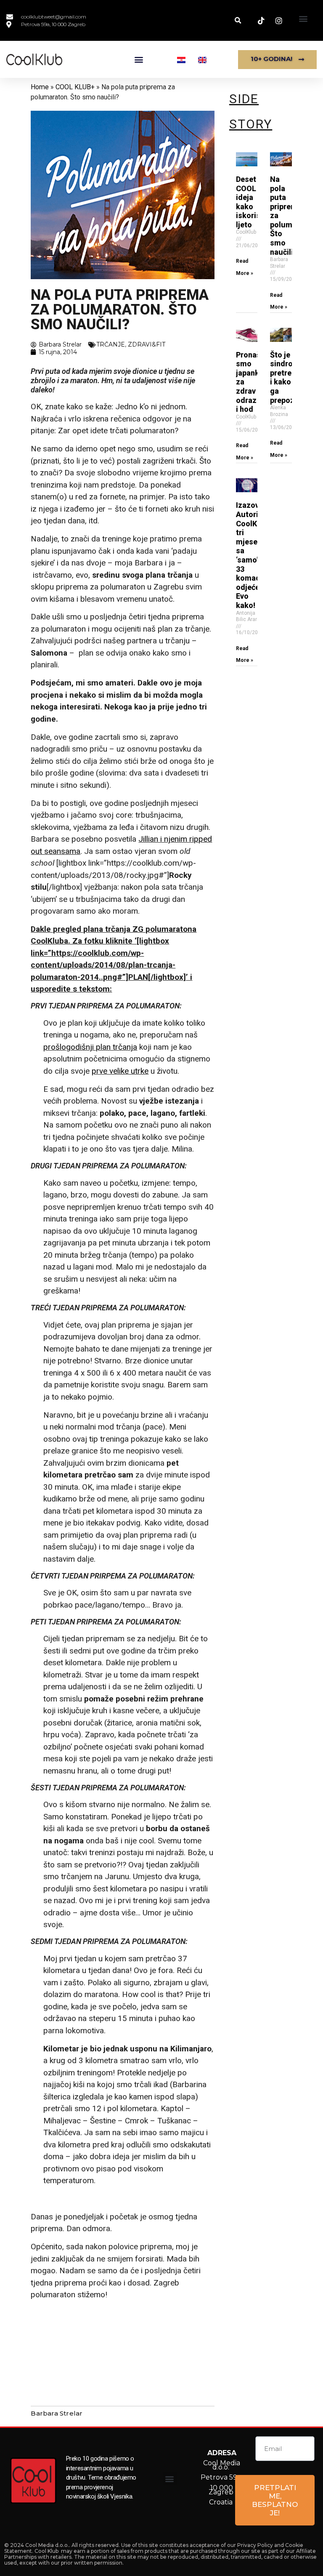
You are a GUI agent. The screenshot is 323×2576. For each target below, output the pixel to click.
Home (40, 87)
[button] (303, 18)
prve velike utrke (120, 1071)
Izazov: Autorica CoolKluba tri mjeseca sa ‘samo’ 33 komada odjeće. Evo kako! (254, 555)
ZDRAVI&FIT (147, 344)
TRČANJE (111, 344)
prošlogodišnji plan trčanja (90, 1047)
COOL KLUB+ (75, 87)
